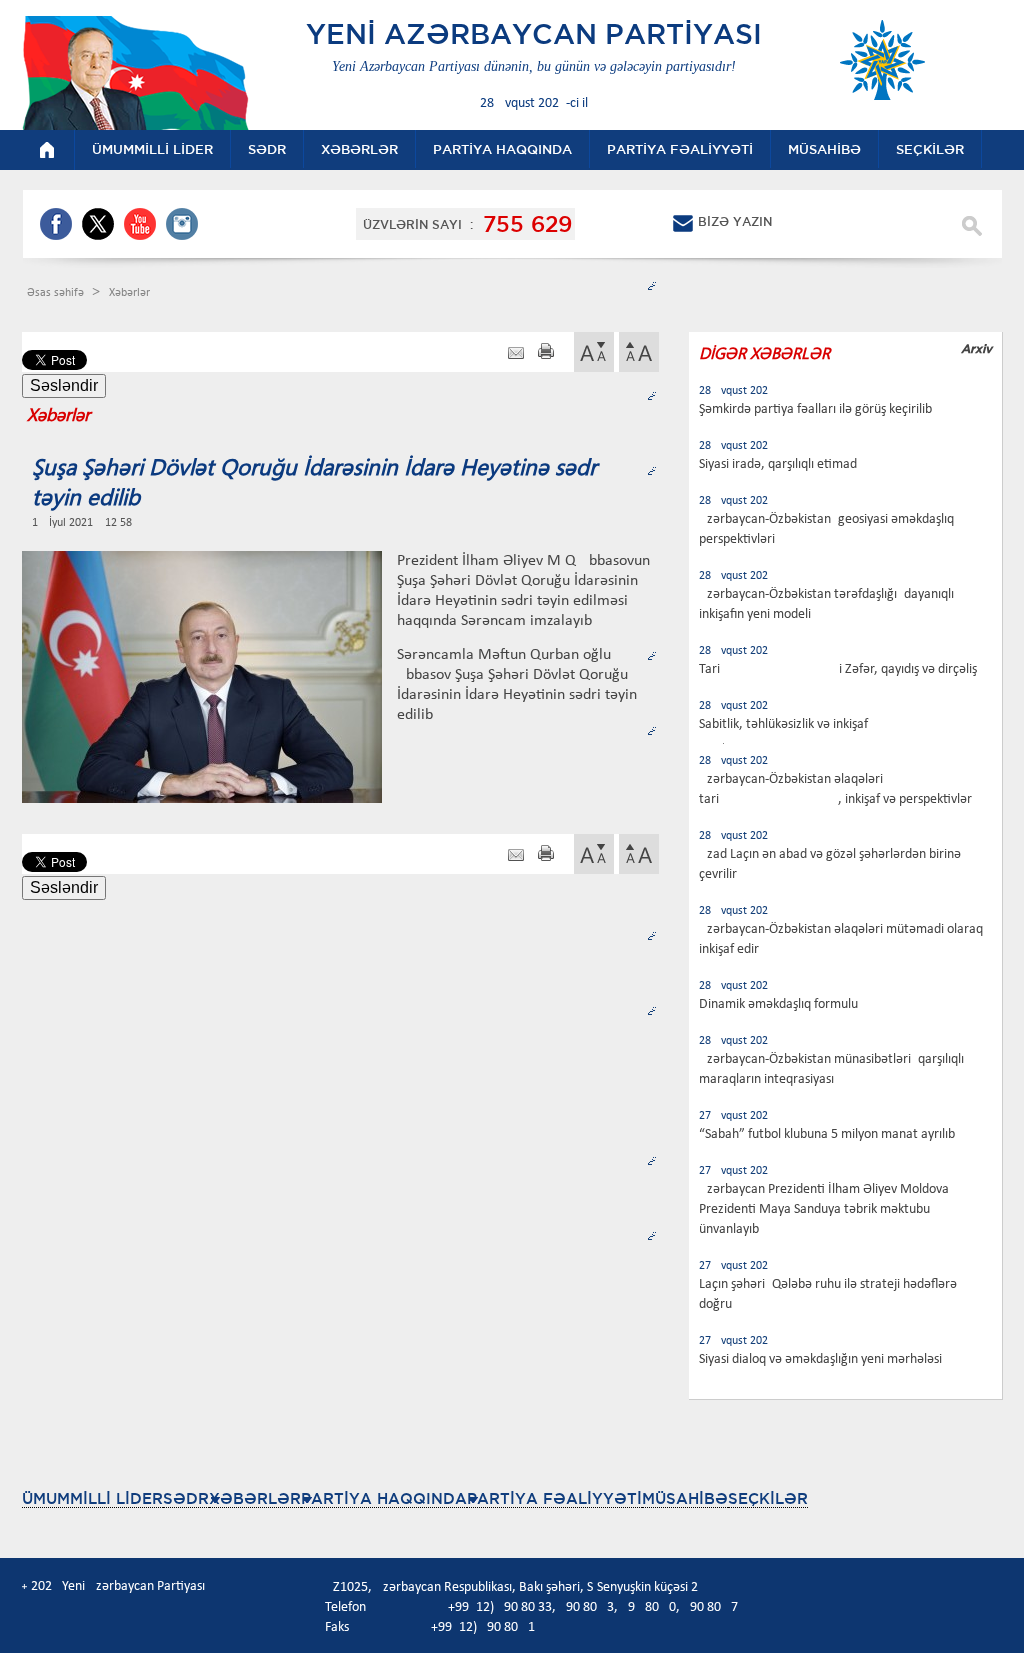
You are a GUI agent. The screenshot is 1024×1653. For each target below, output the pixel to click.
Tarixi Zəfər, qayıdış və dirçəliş (838, 669)
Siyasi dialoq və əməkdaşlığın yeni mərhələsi (820, 1359)
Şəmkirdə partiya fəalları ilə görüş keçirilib (815, 409)
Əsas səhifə (57, 293)
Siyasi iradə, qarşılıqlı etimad (778, 464)
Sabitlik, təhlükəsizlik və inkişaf (783, 724)
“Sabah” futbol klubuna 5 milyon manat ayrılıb (827, 1134)
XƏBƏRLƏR (255, 1498)
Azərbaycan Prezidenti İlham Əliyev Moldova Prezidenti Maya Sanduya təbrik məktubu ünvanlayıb (824, 1209)
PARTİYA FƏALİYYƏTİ (554, 1498)
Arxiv (976, 348)
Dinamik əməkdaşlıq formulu (778, 1004)
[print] (546, 353)
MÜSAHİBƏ (685, 1498)
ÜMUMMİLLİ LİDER (92, 1498)
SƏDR (186, 1498)
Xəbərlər (129, 293)
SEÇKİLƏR (768, 1498)
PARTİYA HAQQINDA (384, 1498)
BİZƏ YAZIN (735, 221)
